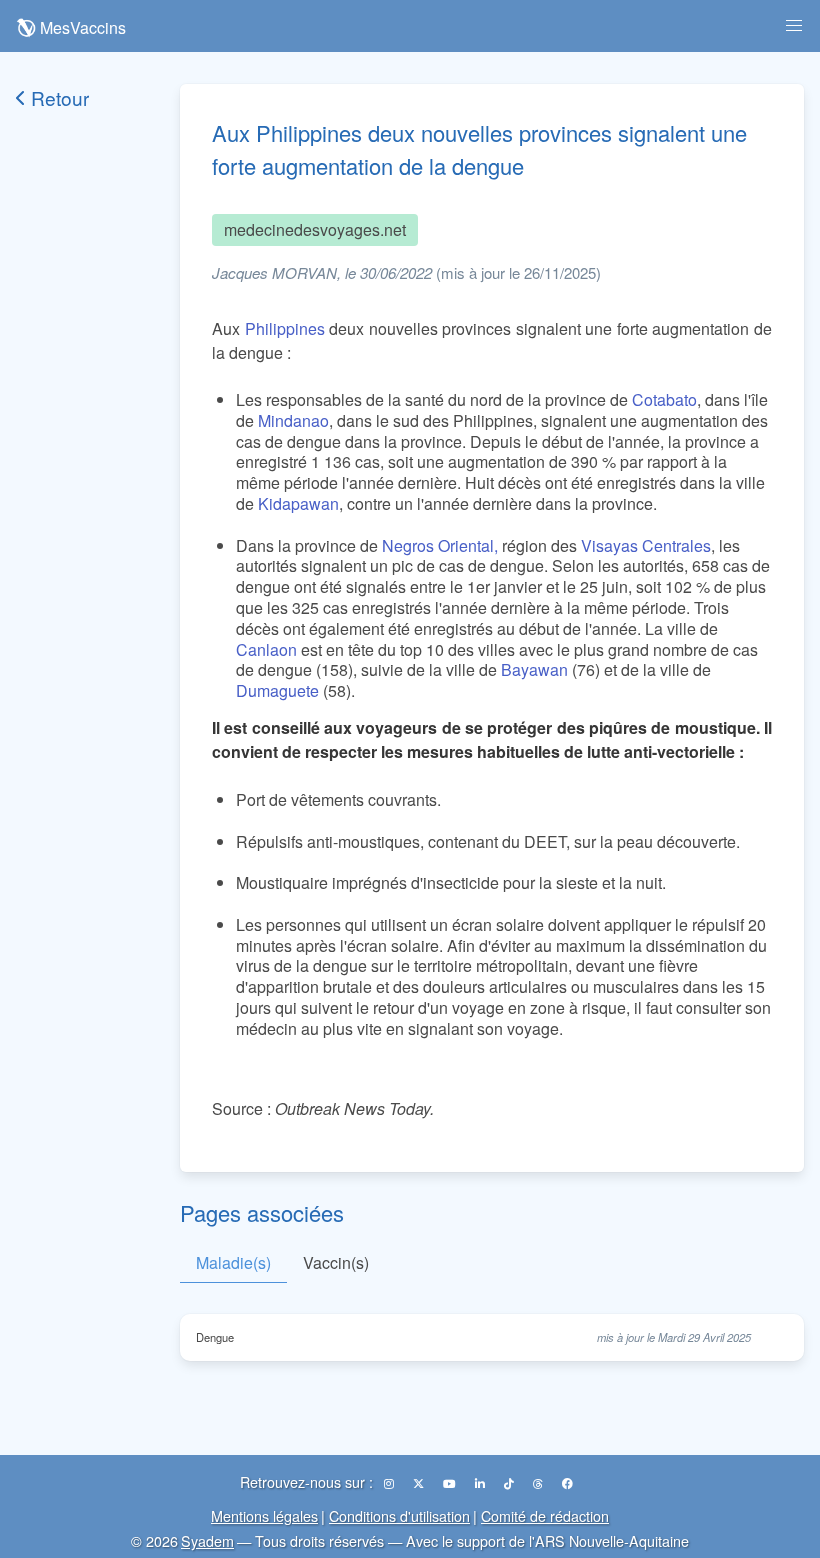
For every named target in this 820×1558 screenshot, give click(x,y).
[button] (794, 26)
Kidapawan (298, 503)
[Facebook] (567, 1483)
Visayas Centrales (646, 545)
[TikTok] (510, 1483)
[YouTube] (451, 1483)
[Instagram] (390, 1483)
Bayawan (534, 669)
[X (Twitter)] (420, 1483)
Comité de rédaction (545, 1515)
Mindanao (293, 420)
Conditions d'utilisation (399, 1515)
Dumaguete (277, 690)
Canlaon (266, 649)
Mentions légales (264, 1515)
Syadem (207, 1540)
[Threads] (539, 1483)
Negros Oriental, (440, 545)
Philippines (285, 328)
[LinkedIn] (481, 1483)
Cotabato (664, 399)
